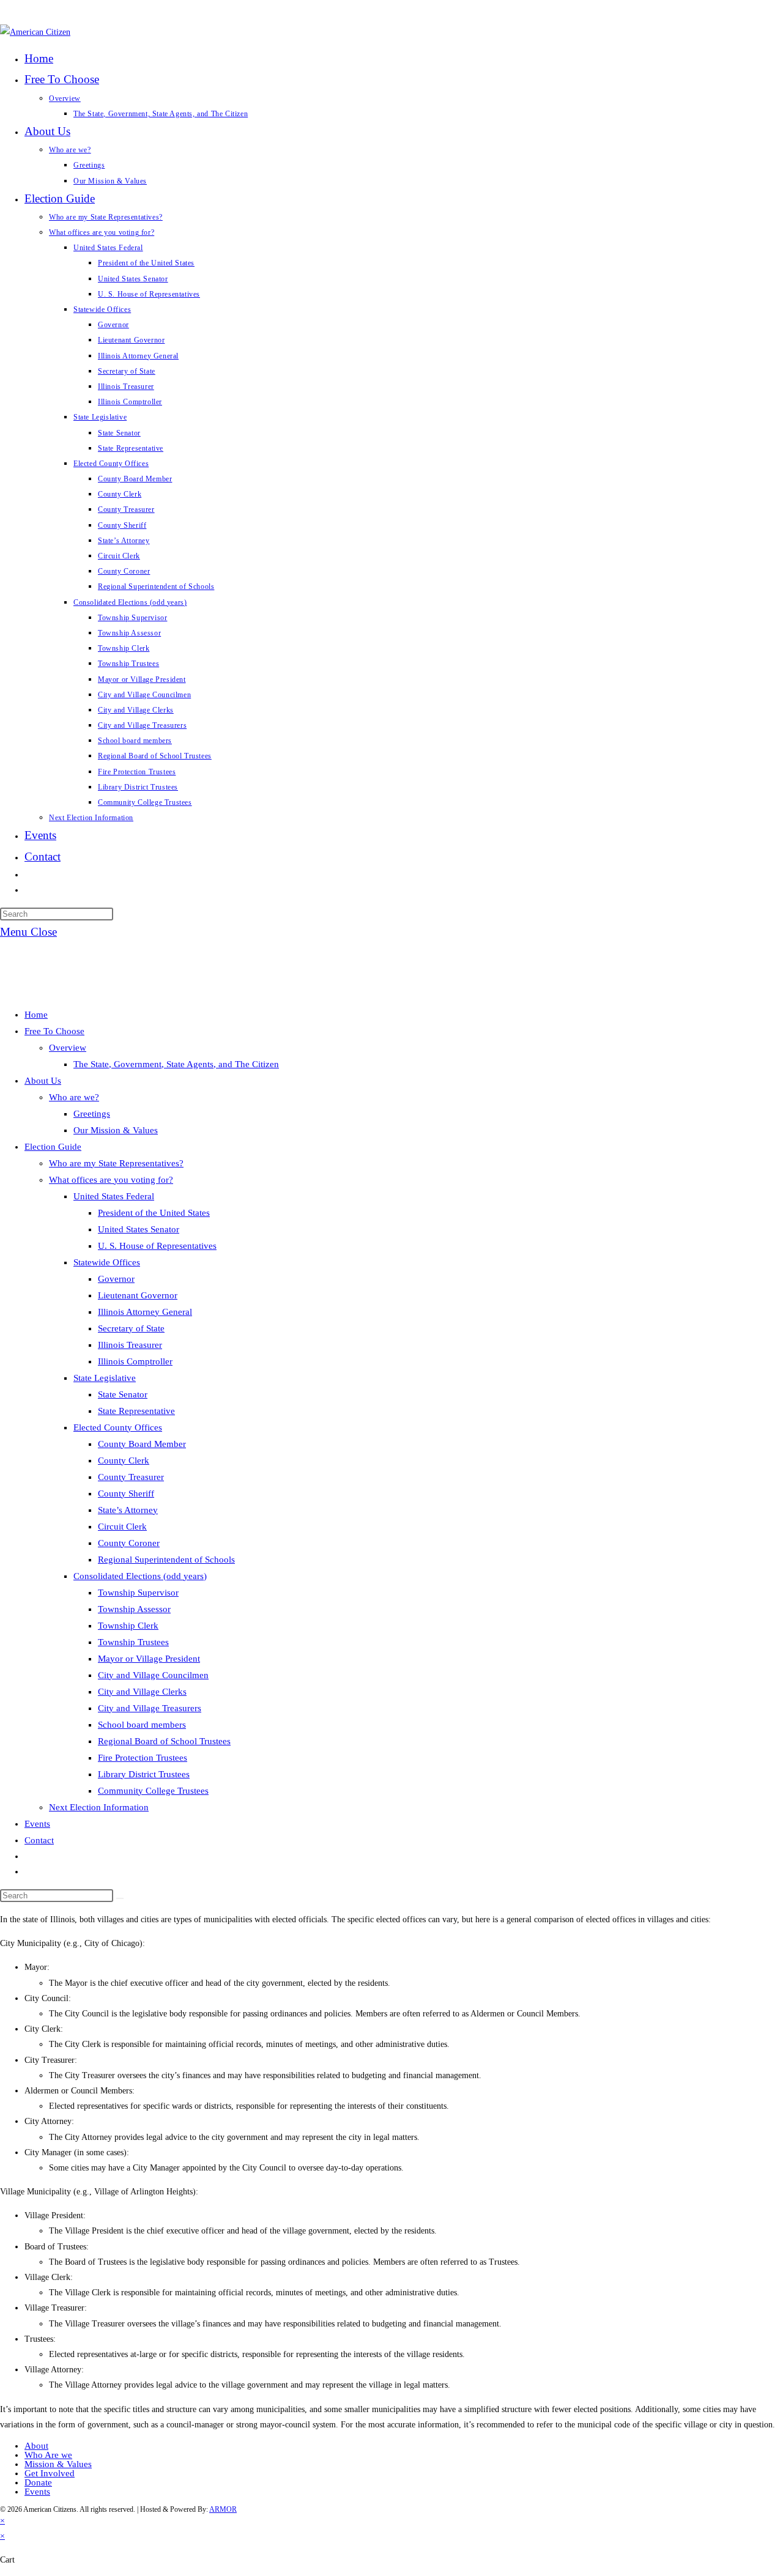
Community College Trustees (153, 1791)
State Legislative (105, 1378)
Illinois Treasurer (130, 1345)
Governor (116, 1279)
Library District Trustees (144, 1774)
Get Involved (50, 2473)
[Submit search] (120, 1898)
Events (37, 1824)
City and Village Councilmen (153, 1675)
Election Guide (53, 1147)
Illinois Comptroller (135, 1361)
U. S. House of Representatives (157, 1246)
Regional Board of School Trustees (164, 1741)
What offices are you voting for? (111, 1180)
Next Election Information (99, 1807)
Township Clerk (128, 1626)
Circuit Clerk (122, 1527)
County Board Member (142, 1444)
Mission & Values (58, 2464)
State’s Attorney (128, 1510)
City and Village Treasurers (150, 1708)
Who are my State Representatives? (116, 1163)
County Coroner (129, 1543)
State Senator (123, 1394)
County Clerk (124, 1460)
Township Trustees (133, 1642)
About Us (43, 1081)
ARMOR (223, 2509)
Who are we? (74, 1097)
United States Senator (139, 1229)
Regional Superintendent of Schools (166, 1560)
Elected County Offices (118, 1427)
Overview (68, 1048)
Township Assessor (134, 1609)
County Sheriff (126, 1493)
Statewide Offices (107, 1262)
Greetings (92, 1114)
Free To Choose (54, 1031)
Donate (38, 2482)
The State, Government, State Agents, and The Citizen (176, 1064)
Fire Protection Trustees (143, 1758)
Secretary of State (131, 1328)
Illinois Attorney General (145, 1312)
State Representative (136, 1411)
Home (36, 1015)
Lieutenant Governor (138, 1295)
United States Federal (114, 1196)
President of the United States (154, 1213)
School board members (142, 1725)
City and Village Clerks (142, 1692)
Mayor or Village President (149, 1659)
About (36, 2446)
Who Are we (48, 2455)
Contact (39, 1840)
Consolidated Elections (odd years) (140, 1576)
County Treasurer (131, 1477)
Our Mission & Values (116, 1130)
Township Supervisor (138, 1593)
